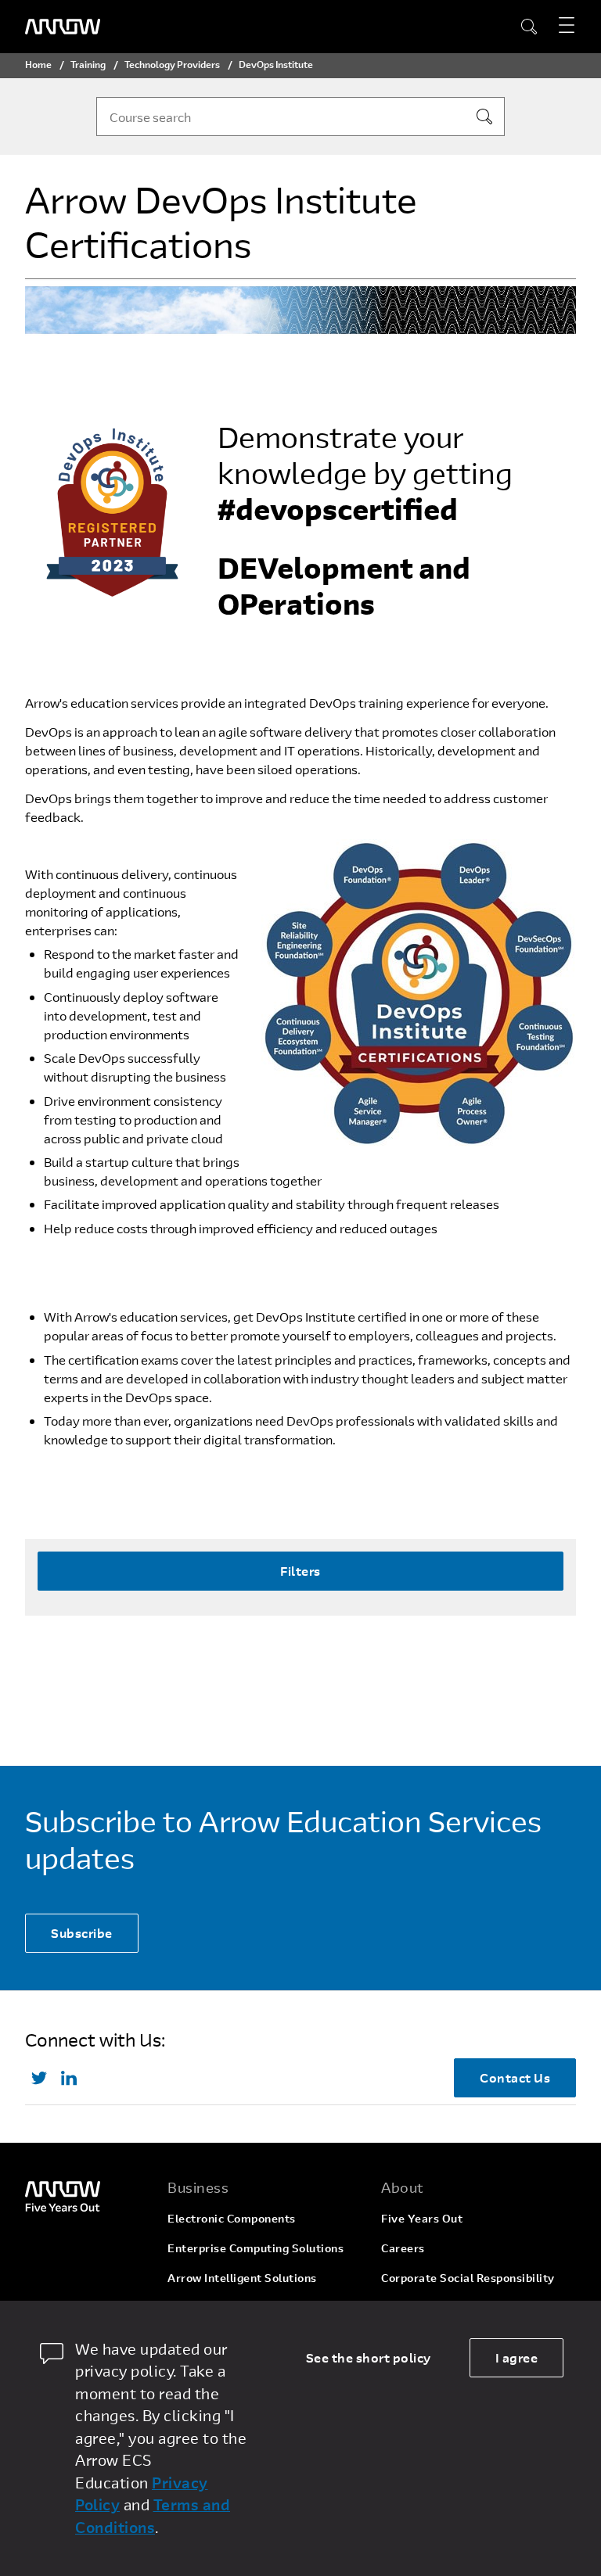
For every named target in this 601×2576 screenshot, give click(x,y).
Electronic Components (232, 2218)
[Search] (484, 117)
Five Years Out (422, 2218)
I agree (517, 2357)
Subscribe (82, 1933)
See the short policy (369, 2357)
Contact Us (515, 2077)
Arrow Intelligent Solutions (242, 2278)
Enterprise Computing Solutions (256, 2248)
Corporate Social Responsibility (468, 2278)
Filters (300, 1571)
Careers (403, 2248)
